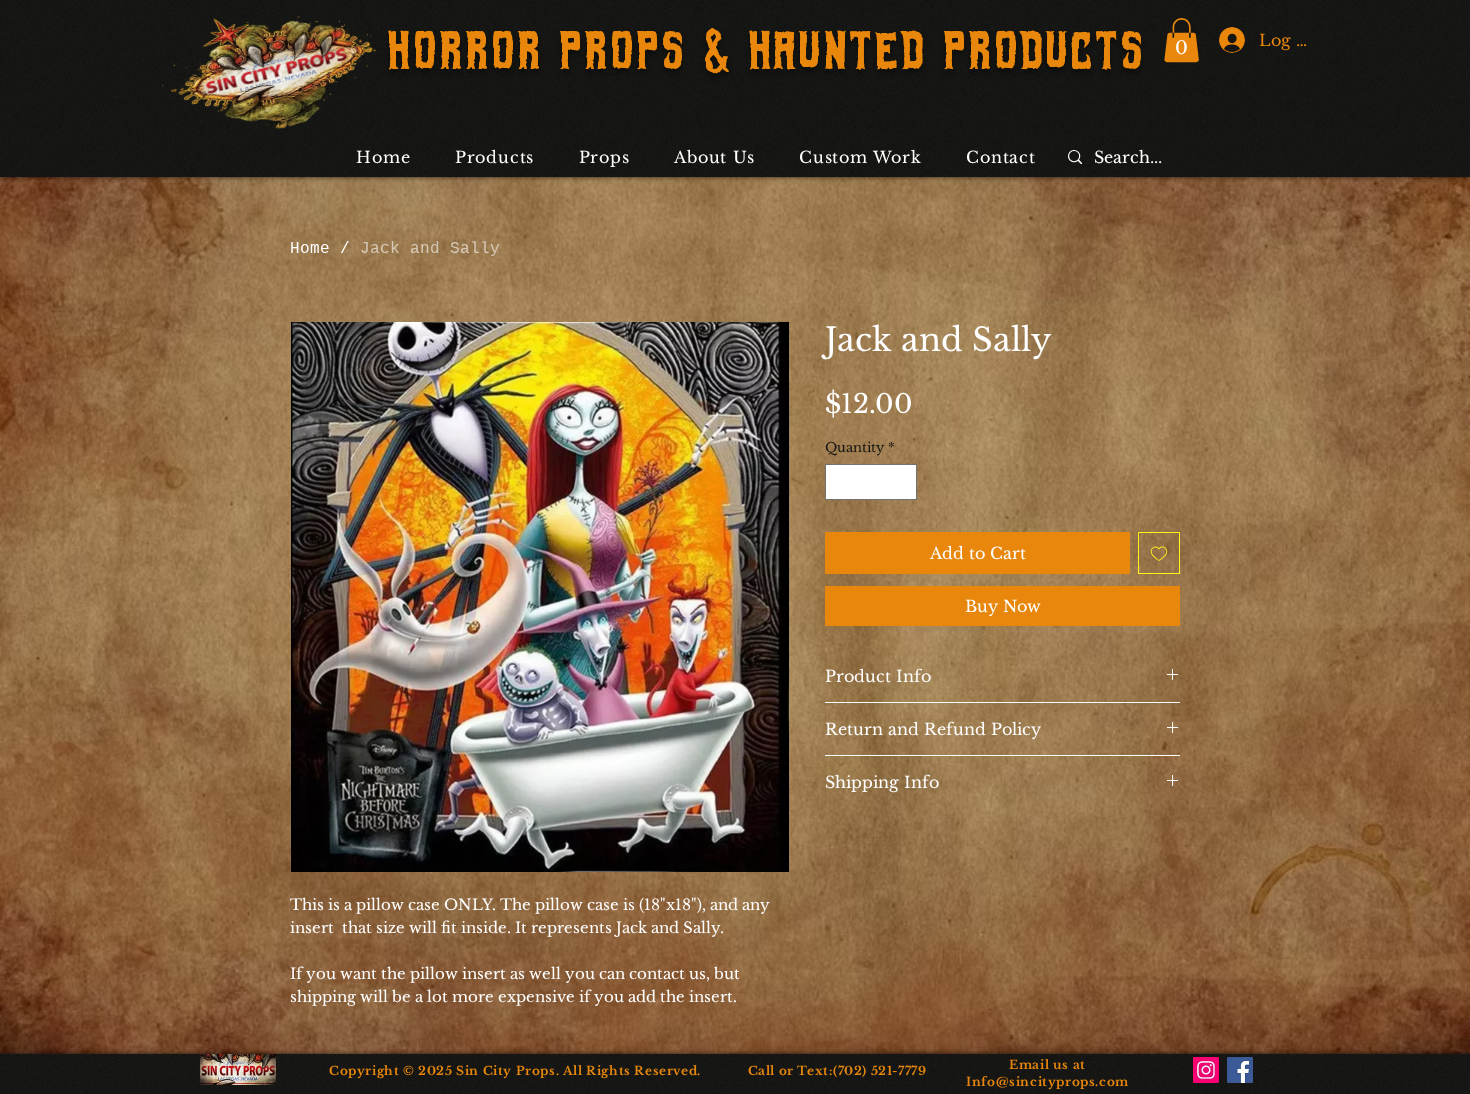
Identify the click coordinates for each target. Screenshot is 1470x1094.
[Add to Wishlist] (1159, 553)
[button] (1181, 40)
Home (310, 249)
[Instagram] (1206, 1070)
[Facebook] (1240, 1070)
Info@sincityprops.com (1047, 1081)
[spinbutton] (871, 482)
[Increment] (903, 482)
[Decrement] (840, 482)
